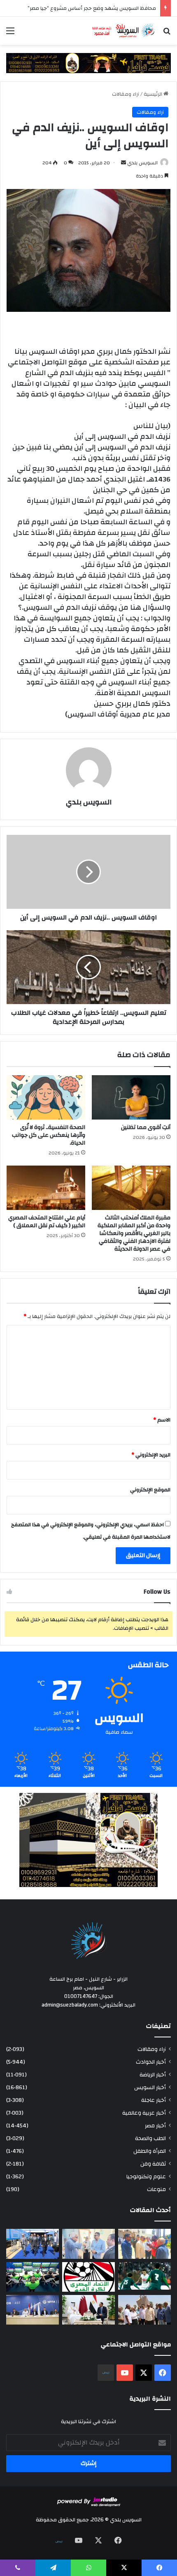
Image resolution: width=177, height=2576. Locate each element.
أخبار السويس (150, 2087)
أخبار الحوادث (151, 2062)
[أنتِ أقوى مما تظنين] (131, 1097)
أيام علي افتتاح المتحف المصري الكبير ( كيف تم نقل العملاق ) (47, 1222)
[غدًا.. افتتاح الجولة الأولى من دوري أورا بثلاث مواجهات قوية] (144, 2276)
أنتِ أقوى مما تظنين (146, 1127)
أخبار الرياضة (153, 2075)
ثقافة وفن (153, 2164)
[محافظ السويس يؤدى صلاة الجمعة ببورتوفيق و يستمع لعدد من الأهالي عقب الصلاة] (144, 2244)
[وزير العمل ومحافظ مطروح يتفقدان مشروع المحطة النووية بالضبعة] (33, 2310)
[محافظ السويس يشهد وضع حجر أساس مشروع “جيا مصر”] (33, 2244)
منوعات (156, 2189)
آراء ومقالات (126, 94)
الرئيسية (154, 94)
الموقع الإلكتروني (150, 1490)
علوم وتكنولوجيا (146, 2176)
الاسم (162, 1420)
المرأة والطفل (150, 2151)
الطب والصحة (150, 2138)
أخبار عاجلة (154, 2100)
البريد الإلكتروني (151, 1455)
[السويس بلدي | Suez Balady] (123, 31)
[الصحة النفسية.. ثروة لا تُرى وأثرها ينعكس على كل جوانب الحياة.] (46, 1097)
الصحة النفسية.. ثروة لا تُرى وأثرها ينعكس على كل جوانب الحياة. (49, 1135)
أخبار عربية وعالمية (144, 2113)
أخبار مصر (155, 2126)
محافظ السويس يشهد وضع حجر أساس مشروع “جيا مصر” (92, 8)
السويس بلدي (142, 163)
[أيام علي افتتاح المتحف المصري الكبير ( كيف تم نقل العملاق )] (46, 1188)
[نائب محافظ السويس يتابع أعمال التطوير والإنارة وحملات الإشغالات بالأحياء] (88, 2244)
